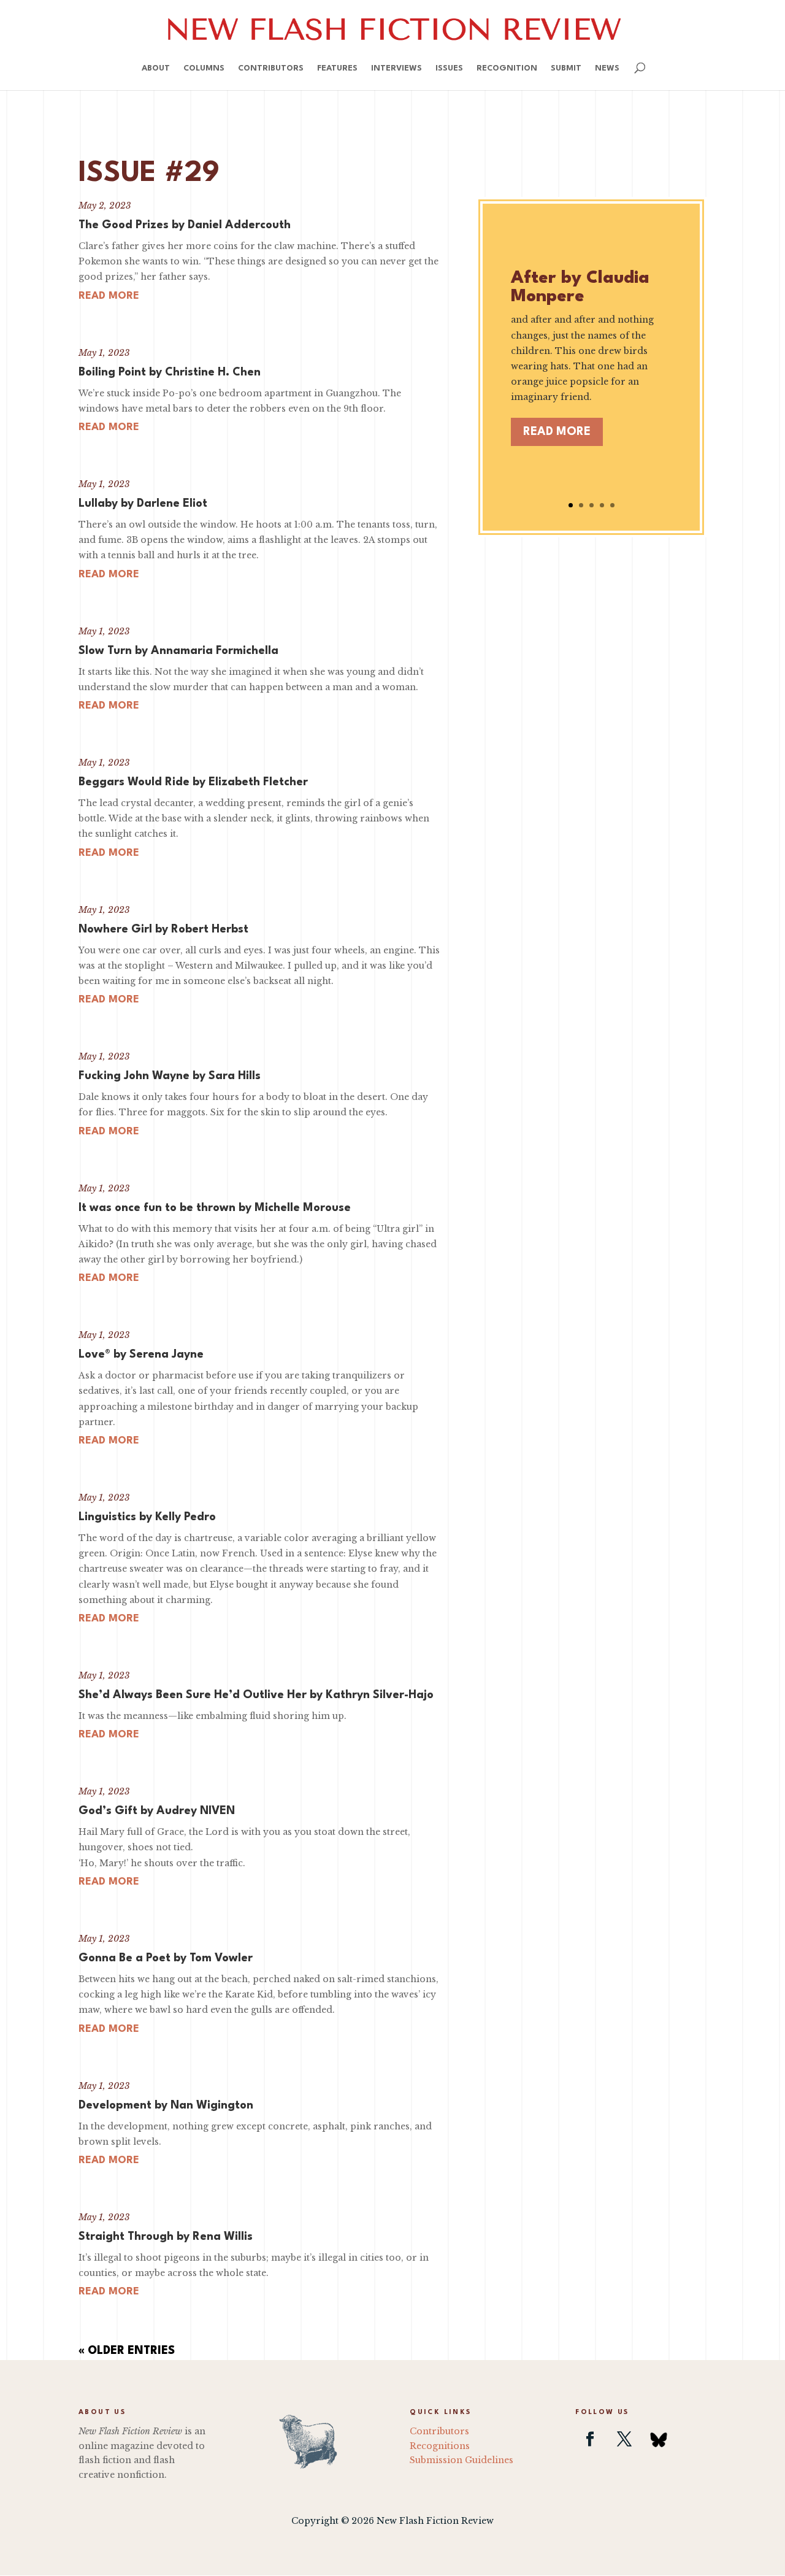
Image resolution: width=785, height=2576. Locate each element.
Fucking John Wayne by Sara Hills (170, 1076)
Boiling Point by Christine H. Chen (170, 372)
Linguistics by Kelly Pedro (147, 1517)
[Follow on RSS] (659, 2439)
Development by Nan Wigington (166, 2105)
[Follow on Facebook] (590, 2439)
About (156, 68)
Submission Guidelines (461, 2460)
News (607, 68)
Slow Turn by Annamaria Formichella (178, 651)
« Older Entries (127, 2351)
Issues (449, 68)
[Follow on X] (624, 2439)
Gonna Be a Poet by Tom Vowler (166, 1958)
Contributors (271, 68)
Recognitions (440, 2446)
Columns (204, 68)
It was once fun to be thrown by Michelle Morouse (215, 1208)
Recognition (507, 68)
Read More (557, 432)
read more (109, 296)
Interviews (396, 68)
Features (337, 68)
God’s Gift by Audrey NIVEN (157, 1811)
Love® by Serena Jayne (141, 1355)
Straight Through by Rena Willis (166, 2237)
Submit (566, 68)
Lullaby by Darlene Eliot (143, 504)
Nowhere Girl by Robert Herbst (163, 929)
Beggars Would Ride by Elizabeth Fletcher (193, 782)
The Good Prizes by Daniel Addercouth (185, 225)
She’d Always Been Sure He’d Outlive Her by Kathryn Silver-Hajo (256, 1695)
